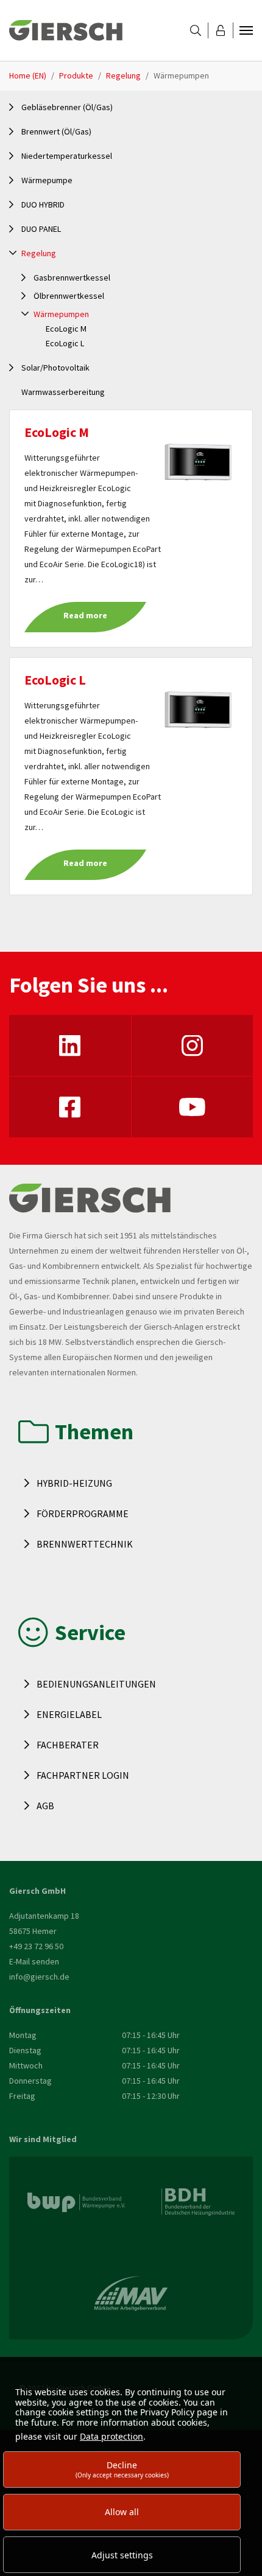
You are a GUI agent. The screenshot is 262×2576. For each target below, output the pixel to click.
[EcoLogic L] (198, 709)
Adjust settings (122, 2555)
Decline (122, 2469)
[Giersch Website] (66, 30)
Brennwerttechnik (85, 1544)
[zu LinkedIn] (70, 1045)
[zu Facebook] (70, 1107)
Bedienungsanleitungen (96, 1684)
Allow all (122, 2512)
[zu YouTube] (193, 1107)
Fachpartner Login (83, 1775)
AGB (45, 1806)
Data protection (112, 2436)
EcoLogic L (55, 680)
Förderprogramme (83, 1513)
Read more (85, 615)
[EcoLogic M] (198, 461)
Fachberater (68, 1745)
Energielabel (69, 1714)
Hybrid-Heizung (74, 1483)
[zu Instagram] (193, 1045)
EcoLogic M (57, 432)
